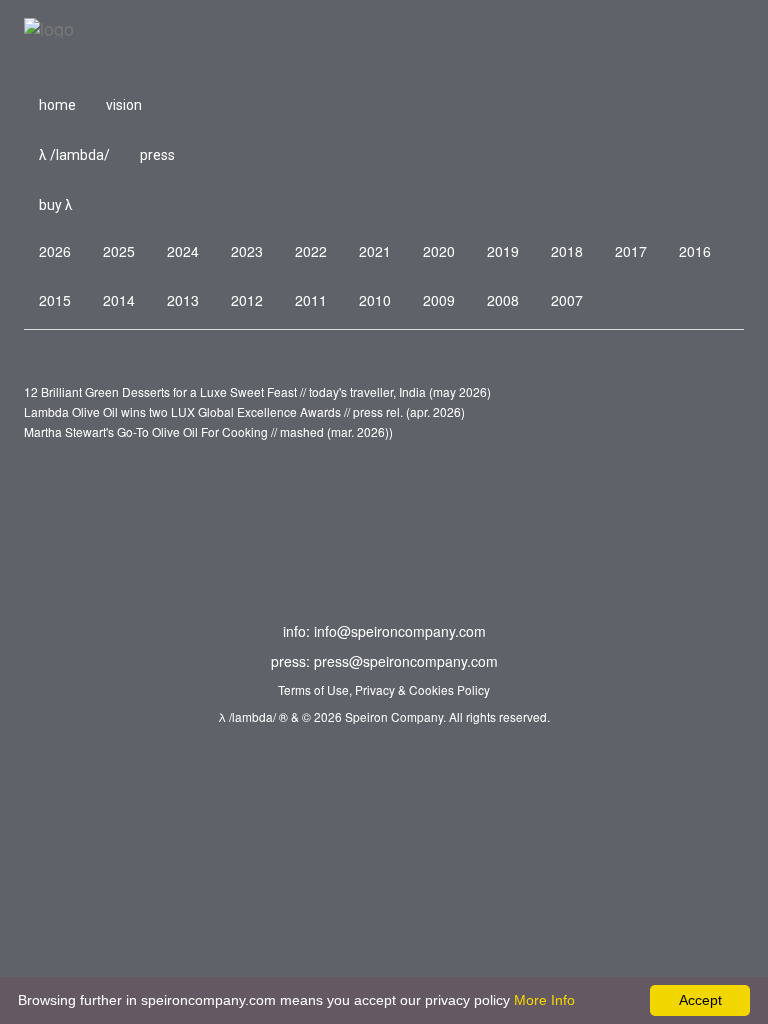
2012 (247, 300)
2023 (247, 251)
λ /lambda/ (74, 155)
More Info (544, 1000)
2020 (439, 251)
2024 (183, 251)
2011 (311, 300)
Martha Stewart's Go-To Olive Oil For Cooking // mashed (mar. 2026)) (208, 431)
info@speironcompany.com (400, 631)
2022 (311, 251)
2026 (55, 251)
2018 (567, 251)
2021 (375, 251)
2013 (183, 300)
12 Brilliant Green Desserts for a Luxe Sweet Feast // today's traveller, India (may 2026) (257, 391)
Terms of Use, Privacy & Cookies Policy (384, 689)
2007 (567, 300)
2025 (119, 251)
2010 (375, 300)
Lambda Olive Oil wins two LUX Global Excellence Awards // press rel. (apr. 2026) (244, 411)
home (57, 105)
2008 (503, 300)
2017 (631, 251)
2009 (439, 300)
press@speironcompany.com (406, 661)
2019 (503, 251)
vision (124, 105)
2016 (695, 251)
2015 (55, 300)
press (157, 155)
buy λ (56, 205)
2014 (119, 300)
